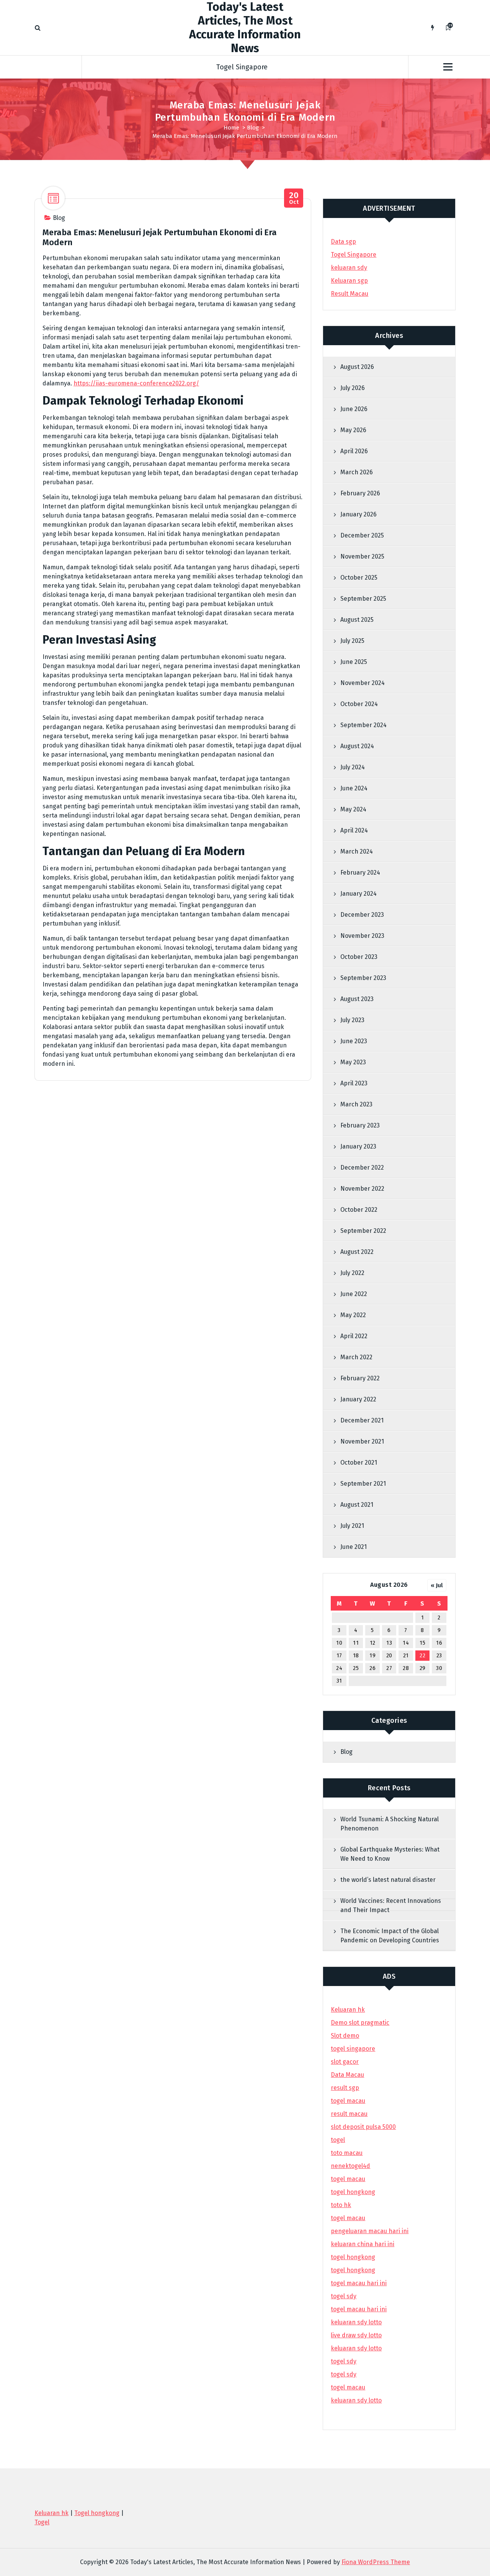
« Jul (437, 1585)
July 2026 (353, 388)
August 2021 (357, 1505)
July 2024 (353, 767)
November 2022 (362, 1189)
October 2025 (359, 578)
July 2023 (352, 1020)
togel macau (348, 2387)
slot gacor (345, 2062)
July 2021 (352, 1526)
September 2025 (363, 599)
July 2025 (352, 641)
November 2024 (363, 683)
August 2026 (357, 367)
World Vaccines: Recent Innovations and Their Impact (391, 1905)
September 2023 (363, 978)
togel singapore (353, 2049)
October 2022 (359, 1210)
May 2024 (353, 809)
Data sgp (343, 242)
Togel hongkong (97, 2513)
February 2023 (360, 1125)
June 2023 (354, 1041)
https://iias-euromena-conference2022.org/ (136, 383)
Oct (294, 198)
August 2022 (357, 1252)
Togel (42, 2522)
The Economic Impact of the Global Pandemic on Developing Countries (390, 1936)
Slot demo (345, 2036)
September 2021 (363, 1484)
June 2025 (354, 662)
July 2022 (352, 1273)
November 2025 (362, 556)
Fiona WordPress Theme (376, 2562)
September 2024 (363, 725)
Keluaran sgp (349, 281)
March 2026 (357, 472)
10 (339, 1643)
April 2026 (354, 451)
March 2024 (357, 851)
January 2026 (359, 514)
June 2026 (354, 409)
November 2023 (362, 936)
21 (406, 1656)
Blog (253, 128)
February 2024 (360, 873)
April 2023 (354, 1083)
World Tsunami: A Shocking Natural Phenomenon (390, 1824)
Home (231, 128)
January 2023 (358, 1146)
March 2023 (356, 1104)
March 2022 (356, 1357)
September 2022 (363, 1231)
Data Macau (347, 2075)
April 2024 (354, 830)
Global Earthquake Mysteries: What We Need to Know (390, 1854)
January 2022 (358, 1399)
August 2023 (357, 999)
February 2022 (360, 1378)
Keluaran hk (348, 2010)
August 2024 (357, 746)
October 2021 (359, 1463)
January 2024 (359, 894)
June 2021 (354, 1547)
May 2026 (353, 430)
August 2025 (357, 620)
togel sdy (344, 2361)
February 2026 (360, 493)
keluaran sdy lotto (356, 2400)
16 (439, 1643)
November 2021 (362, 1441)
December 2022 (362, 1168)
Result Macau (350, 294)
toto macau (347, 2153)
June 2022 (354, 1294)
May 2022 (353, 1315)
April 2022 (354, 1336)
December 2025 (362, 535)
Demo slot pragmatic (360, 2023)
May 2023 (353, 1062)
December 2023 (362, 915)
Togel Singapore (242, 67)
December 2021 (362, 1420)
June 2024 (354, 788)
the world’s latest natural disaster (388, 1880)
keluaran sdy (349, 268)
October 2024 (359, 704)
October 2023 (359, 957)
